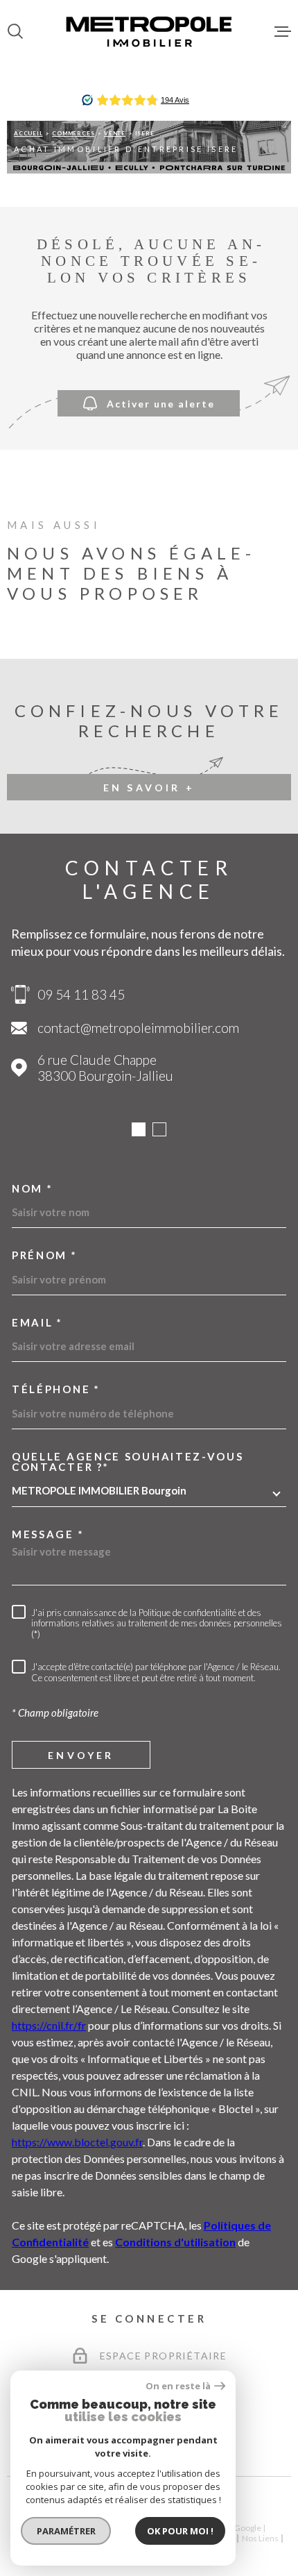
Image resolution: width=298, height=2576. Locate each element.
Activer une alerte (161, 403)
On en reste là (178, 2386)
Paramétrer (66, 2531)
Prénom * (45, 1255)
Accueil (28, 133)
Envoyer (81, 1754)
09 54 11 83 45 (81, 994)
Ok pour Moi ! (180, 2531)
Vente (115, 133)
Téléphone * (56, 1389)
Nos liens (260, 2538)
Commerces (73, 133)
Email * (37, 1323)
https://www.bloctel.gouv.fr (77, 2142)
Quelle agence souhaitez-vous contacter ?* (128, 1462)
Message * (48, 1534)
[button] (139, 1129)
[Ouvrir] (15, 31)
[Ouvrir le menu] (283, 31)
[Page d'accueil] (149, 31)
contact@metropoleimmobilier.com (138, 1028)
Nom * (33, 1189)
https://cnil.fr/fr (49, 2025)
